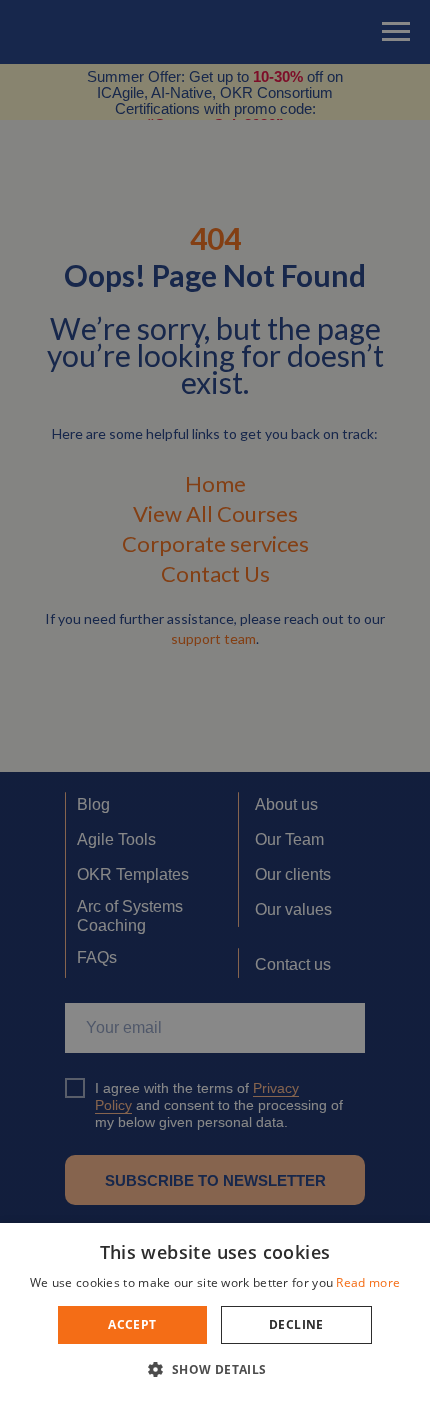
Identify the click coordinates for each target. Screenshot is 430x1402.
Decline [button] (296, 1324)
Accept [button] (132, 1324)
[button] (214, 1368)
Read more (368, 1282)
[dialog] (215, 701)
